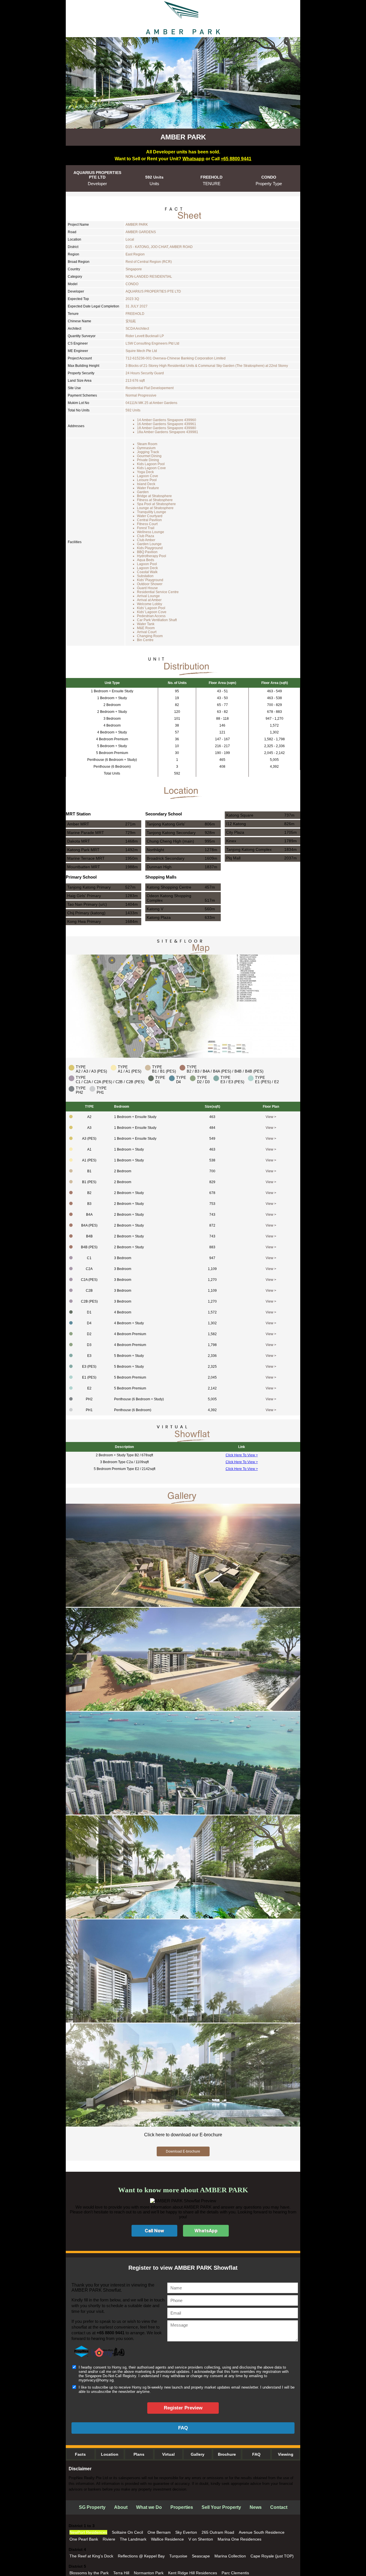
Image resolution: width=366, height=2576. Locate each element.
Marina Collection (230, 2556)
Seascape (201, 2556)
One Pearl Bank (84, 2539)
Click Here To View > (242, 1455)
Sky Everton (186, 2532)
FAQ (256, 2454)
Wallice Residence (167, 2539)
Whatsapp (193, 159)
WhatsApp (206, 2231)
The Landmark (133, 2539)
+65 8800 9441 (236, 159)
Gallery (198, 2454)
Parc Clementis (235, 2573)
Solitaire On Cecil (127, 2532)
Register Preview (183, 2408)
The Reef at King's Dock (91, 2556)
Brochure (227, 2454)
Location (110, 2454)
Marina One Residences (239, 2539)
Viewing (286, 2454)
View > (271, 1117)
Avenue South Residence (262, 2532)
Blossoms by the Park (89, 2573)
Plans (139, 2454)
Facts (80, 2454)
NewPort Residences (88, 2532)
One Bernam (159, 2532)
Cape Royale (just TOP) (272, 2556)
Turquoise (178, 2556)
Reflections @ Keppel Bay (141, 2556)
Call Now (154, 2231)
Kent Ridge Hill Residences (193, 2573)
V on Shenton (201, 2539)
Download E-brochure (183, 2151)
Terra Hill (121, 2573)
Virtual (168, 2454)
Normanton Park (149, 2573)
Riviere (109, 2539)
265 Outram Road (218, 2532)
